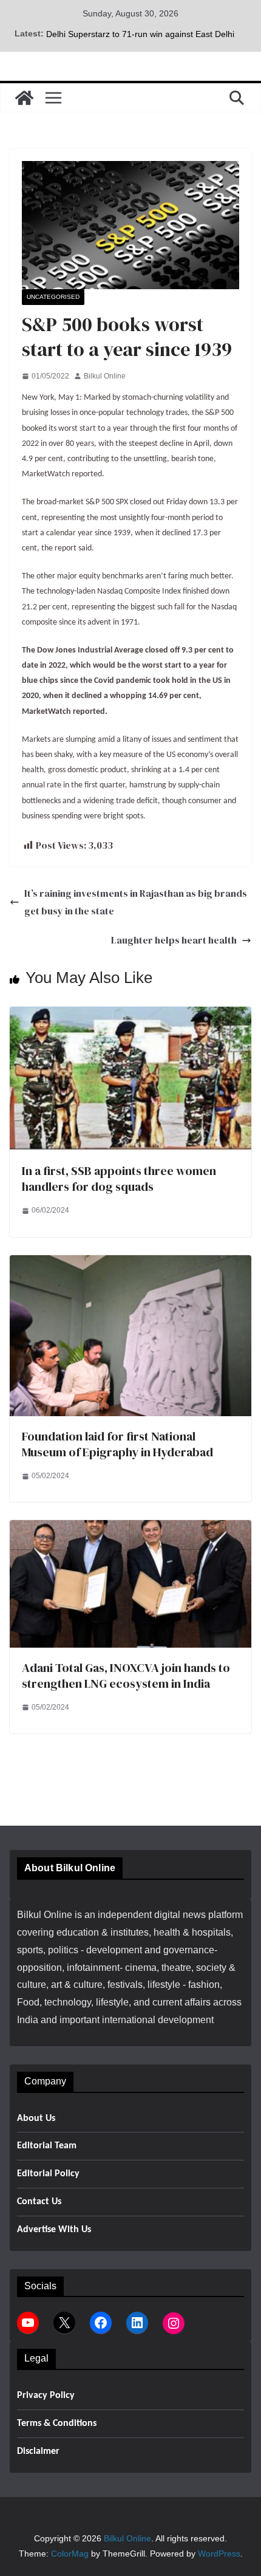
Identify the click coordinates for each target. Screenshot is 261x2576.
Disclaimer (38, 2451)
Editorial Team (47, 2146)
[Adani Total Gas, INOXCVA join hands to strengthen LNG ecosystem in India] (130, 1528)
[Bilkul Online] (24, 98)
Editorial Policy (48, 2174)
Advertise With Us (54, 2230)
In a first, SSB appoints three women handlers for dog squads (119, 1179)
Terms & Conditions (57, 2424)
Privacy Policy (46, 2396)
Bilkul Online (105, 376)
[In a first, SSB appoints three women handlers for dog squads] (130, 1015)
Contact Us (39, 2202)
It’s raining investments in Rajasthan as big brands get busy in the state (136, 902)
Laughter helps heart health (174, 940)
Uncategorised (53, 297)
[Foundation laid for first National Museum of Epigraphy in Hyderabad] (130, 1263)
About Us (36, 2119)
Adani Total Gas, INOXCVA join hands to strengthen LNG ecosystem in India (126, 1676)
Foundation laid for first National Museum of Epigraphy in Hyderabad (117, 1444)
